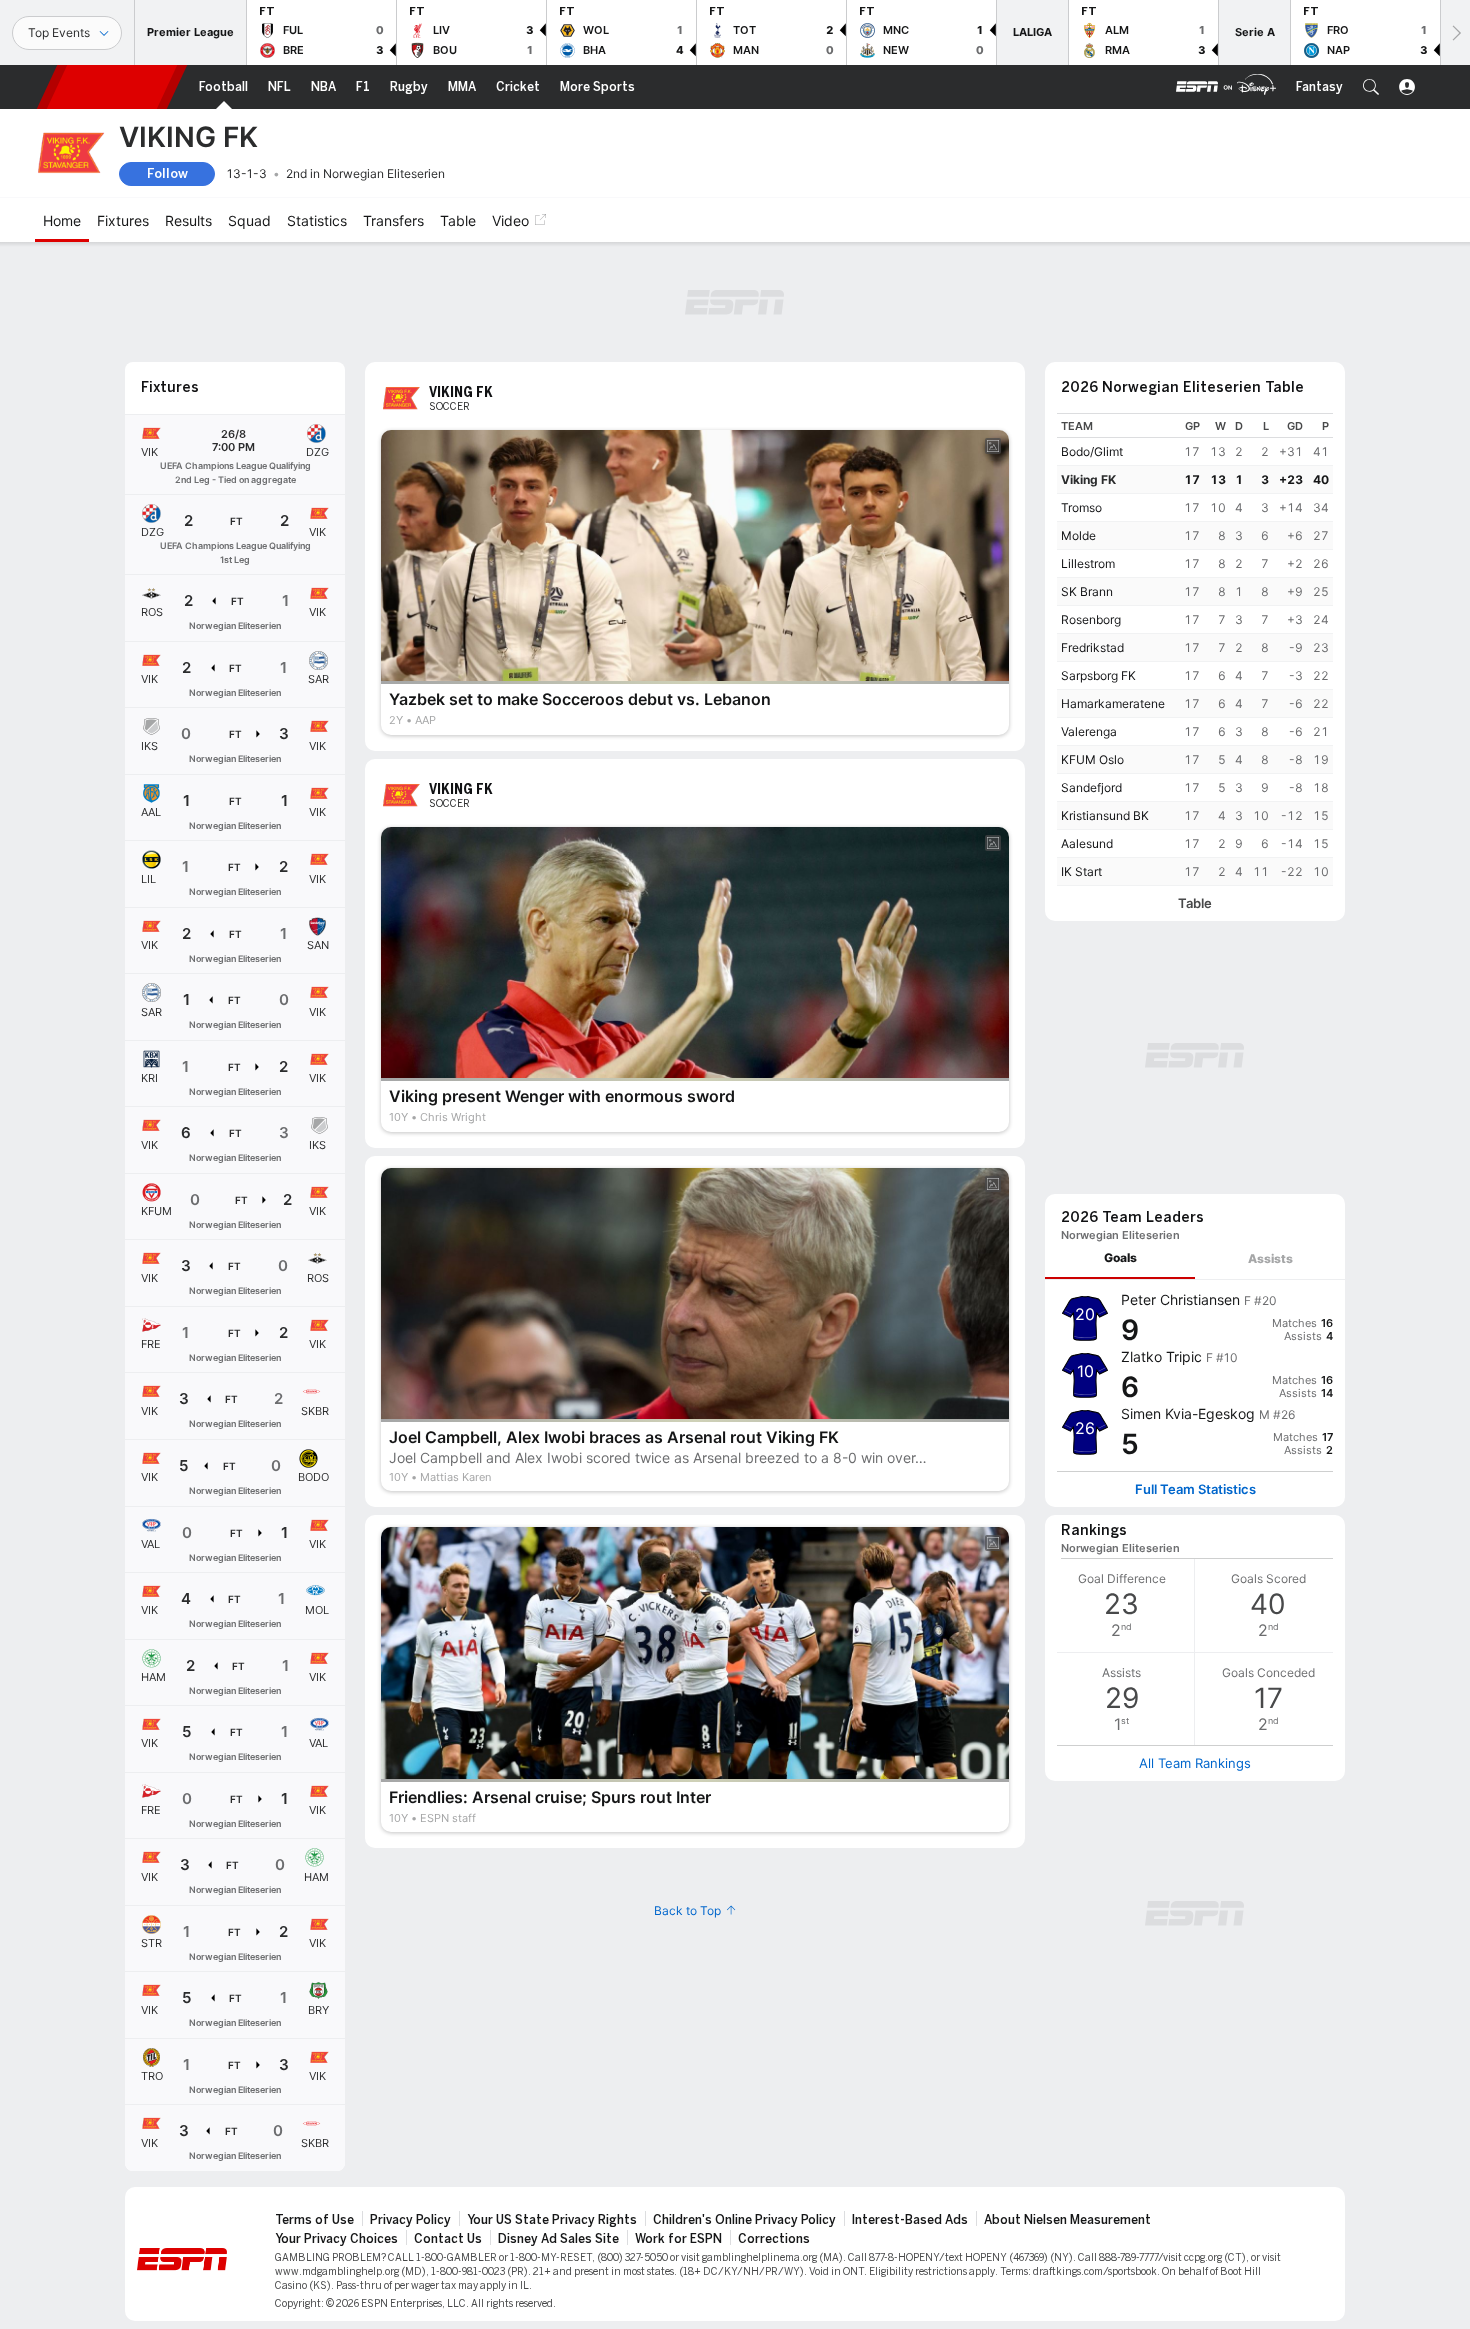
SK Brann (1087, 591)
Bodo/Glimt (1092, 451)
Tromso (1081, 507)
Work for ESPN (678, 2239)
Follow (167, 173)
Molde (1078, 535)
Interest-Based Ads (910, 2220)
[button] (1371, 87)
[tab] (1120, 1258)
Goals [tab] (1120, 1257)
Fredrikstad (1092, 647)
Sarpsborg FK (1098, 675)
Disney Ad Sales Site (558, 2239)
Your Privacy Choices (336, 2239)
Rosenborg (1091, 619)
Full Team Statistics (1195, 1489)
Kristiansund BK (1105, 815)
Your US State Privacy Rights (552, 2220)
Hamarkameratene (1113, 703)
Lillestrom (1088, 563)
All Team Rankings (1195, 1763)
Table (1195, 903)
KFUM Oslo (1092, 759)
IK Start (1081, 871)
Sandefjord (1091, 787)
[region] (1195, 649)
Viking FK (1088, 479)
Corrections (774, 2239)
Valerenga (1089, 731)
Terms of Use (314, 2220)
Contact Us (448, 2239)
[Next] (1455, 32)
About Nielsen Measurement (1067, 2220)
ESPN (112, 87)
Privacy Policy (410, 2220)
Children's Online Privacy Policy (744, 2220)
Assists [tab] (1270, 1258)
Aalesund (1087, 843)
